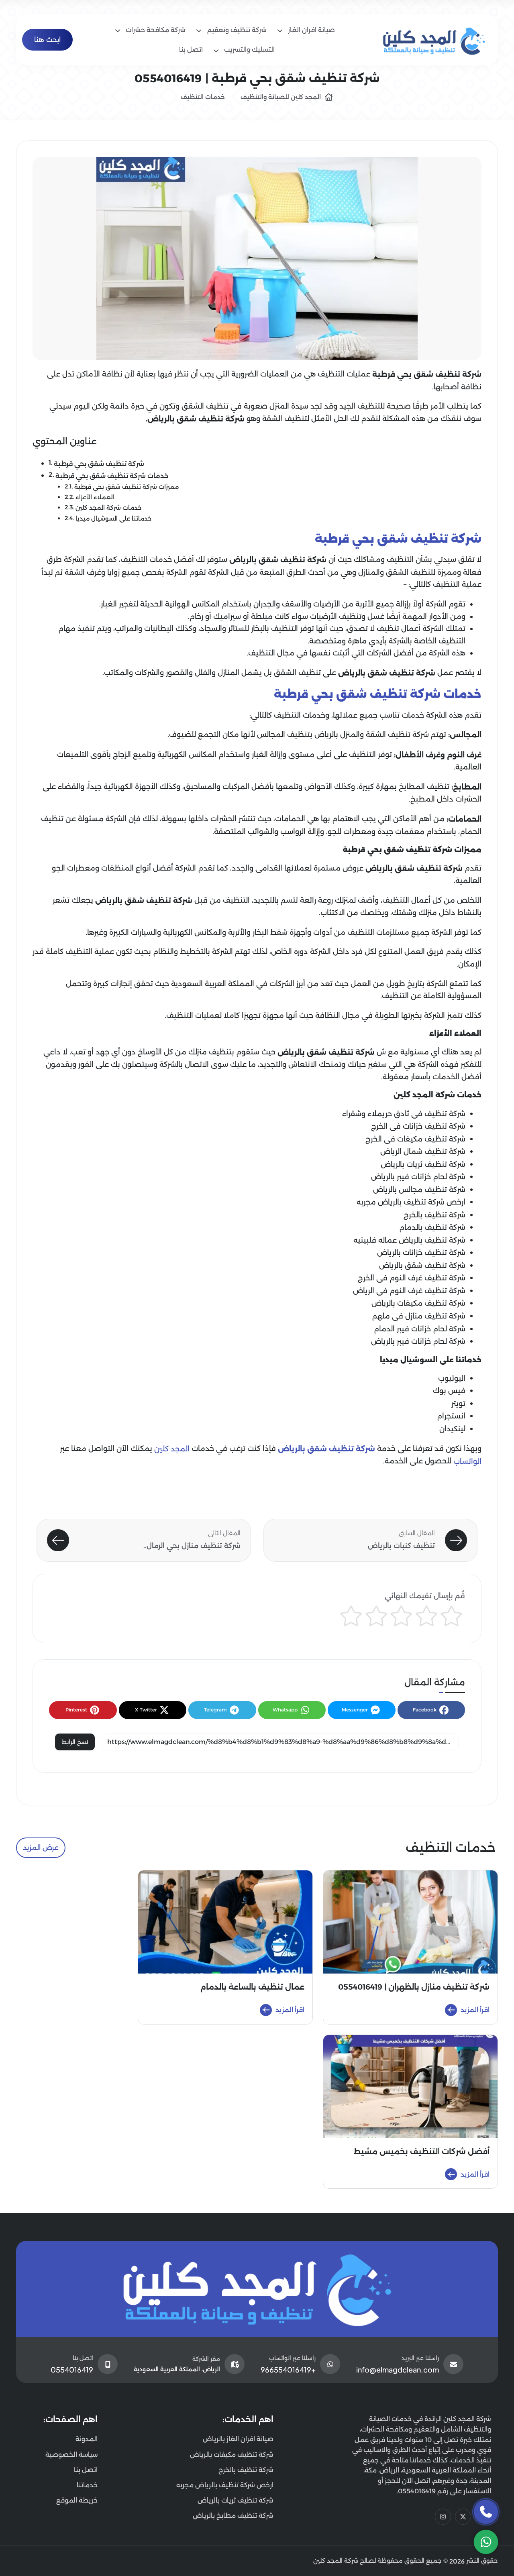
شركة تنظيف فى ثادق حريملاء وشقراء (404, 1114)
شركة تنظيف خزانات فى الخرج (418, 1126)
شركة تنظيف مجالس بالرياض (419, 1190)
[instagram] (443, 2517)
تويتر (458, 1404)
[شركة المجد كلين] (257, 2289)
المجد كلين (172, 1449)
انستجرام (451, 1416)
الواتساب (467, 1461)
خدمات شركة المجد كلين (108, 508)
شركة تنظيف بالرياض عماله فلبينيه (409, 1240)
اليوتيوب (452, 1378)
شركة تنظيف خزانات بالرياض (421, 1253)
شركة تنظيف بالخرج (434, 1215)
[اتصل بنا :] (486, 2512)
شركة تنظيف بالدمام (432, 1227)
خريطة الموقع (77, 2500)
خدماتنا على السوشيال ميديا (113, 519)
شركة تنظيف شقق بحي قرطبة (99, 464)
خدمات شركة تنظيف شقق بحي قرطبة (112, 476)
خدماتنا (87, 2485)
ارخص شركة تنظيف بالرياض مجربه (411, 1202)
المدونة (87, 2439)
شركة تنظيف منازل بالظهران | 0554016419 (414, 1987)
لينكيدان (452, 1429)
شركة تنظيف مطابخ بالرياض (233, 2516)
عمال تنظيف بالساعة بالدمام (252, 1987)
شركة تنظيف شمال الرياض (423, 1152)
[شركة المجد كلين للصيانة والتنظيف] (434, 39)
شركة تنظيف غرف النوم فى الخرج (412, 1278)
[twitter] (463, 2517)
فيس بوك (449, 1391)
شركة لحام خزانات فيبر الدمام (420, 1329)
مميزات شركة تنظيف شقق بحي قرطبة (126, 487)
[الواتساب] (486, 2542)
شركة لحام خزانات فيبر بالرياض (418, 1177)
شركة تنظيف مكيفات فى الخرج (415, 1139)
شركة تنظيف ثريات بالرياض (423, 1164)
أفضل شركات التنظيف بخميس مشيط (422, 2152)
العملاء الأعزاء (95, 497)
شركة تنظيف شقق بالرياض (422, 1266)
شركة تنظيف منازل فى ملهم (419, 1316)
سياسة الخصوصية (71, 2455)
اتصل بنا (86, 2470)
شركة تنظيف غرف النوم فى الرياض (409, 1291)
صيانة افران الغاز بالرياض (238, 2439)
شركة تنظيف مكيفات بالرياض (418, 1303)
